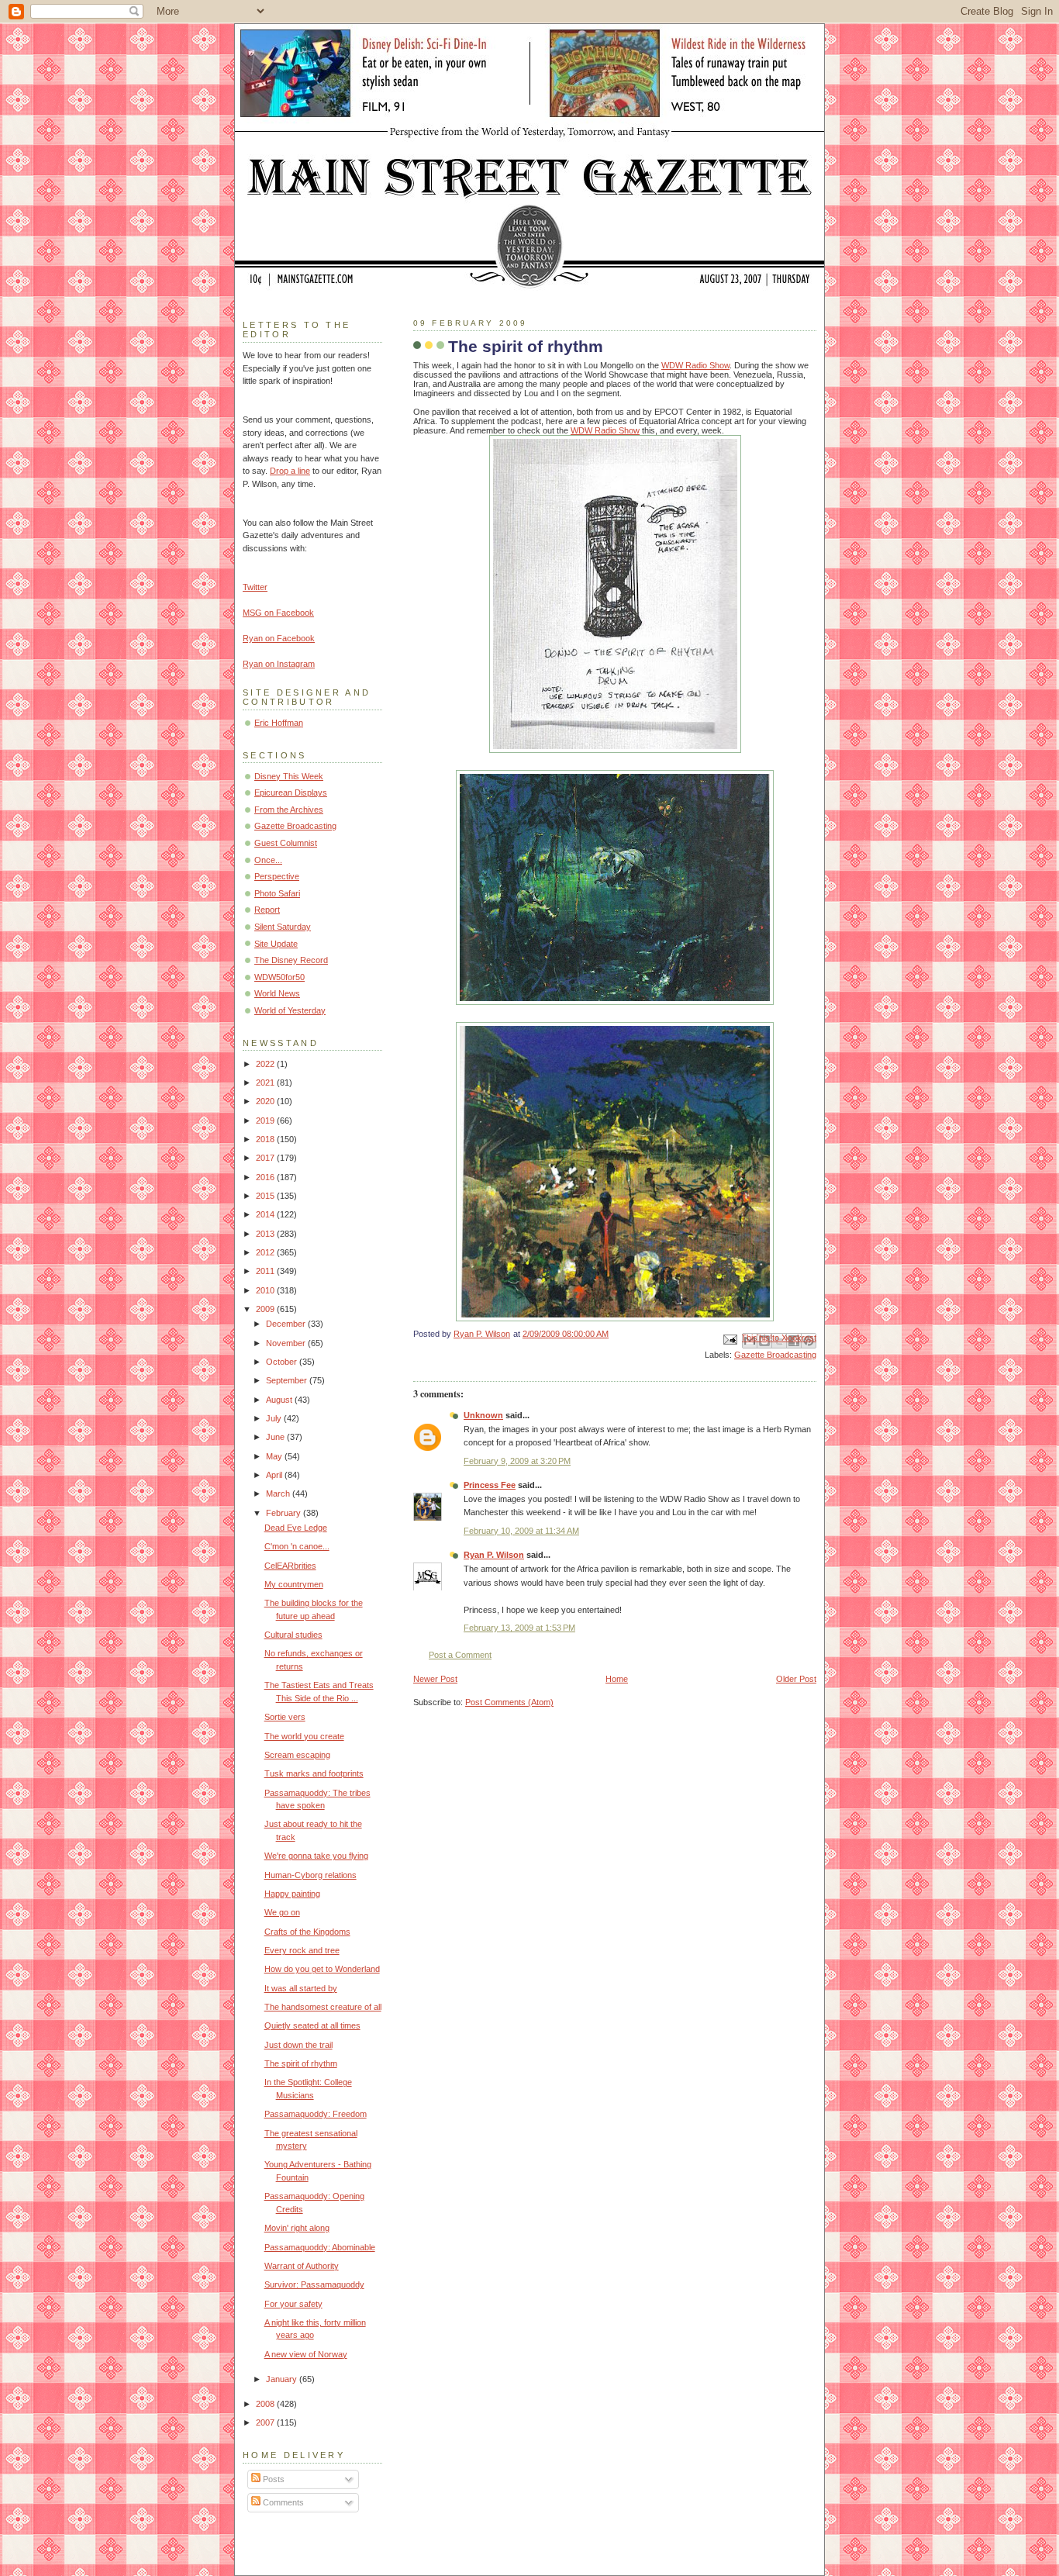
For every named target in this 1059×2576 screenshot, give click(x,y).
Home (617, 1679)
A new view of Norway (306, 2354)
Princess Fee (490, 1485)
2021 (266, 1083)
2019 (266, 1121)
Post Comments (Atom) (509, 1702)
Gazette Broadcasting (775, 1355)
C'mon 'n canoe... (297, 1546)
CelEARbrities (290, 1566)
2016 (266, 1177)
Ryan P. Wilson (494, 1555)
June (276, 1437)
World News (277, 993)
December (287, 1324)
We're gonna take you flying (316, 1856)
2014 (266, 1214)
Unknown (483, 1415)
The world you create (304, 1736)
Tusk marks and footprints (314, 1773)
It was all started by (301, 1988)
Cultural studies (293, 1635)
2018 (266, 1139)
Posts (273, 2479)
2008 (266, 2404)
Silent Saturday (283, 927)
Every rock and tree (302, 1950)
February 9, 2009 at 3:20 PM (517, 1461)
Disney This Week (289, 776)
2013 (266, 1234)
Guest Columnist (286, 843)
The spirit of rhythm (301, 2063)
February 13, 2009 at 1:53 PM (519, 1628)
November (287, 1343)
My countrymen (294, 1584)
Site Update (276, 944)
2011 (266, 1271)
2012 (266, 1252)
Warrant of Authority (302, 2266)
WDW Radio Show (695, 365)
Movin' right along (297, 2228)
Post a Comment (460, 1655)
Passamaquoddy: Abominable (320, 2247)
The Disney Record (291, 960)
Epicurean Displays (291, 792)
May (275, 1456)
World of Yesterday (290, 1010)
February (285, 1513)
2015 (266, 1196)
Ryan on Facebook (279, 638)
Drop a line (290, 471)
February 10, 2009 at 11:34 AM (521, 1531)
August (280, 1400)
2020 (266, 1101)
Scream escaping (297, 1755)
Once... (268, 860)
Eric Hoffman (279, 723)
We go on (282, 1912)
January (283, 2379)
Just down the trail (298, 2045)
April (275, 1475)
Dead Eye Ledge (296, 1528)
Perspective (277, 876)
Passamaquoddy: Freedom (316, 2114)
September (288, 1380)
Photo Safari (277, 893)
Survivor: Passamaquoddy (314, 2284)
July (275, 1418)
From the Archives (289, 810)
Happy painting (292, 1894)
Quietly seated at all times (312, 2025)
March (279, 1493)
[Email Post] (729, 1338)
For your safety (293, 2304)
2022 (266, 1064)
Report (267, 910)
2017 (266, 1158)
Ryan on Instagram (279, 664)
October (283, 1362)
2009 (266, 1309)
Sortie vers (285, 1717)
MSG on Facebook (278, 613)
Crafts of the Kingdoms (307, 1932)
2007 (266, 2422)
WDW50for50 (279, 977)
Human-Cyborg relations (310, 1875)
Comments (282, 2502)
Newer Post (435, 1679)
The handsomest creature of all (323, 2007)
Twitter (255, 587)
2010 (266, 1290)
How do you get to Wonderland (322, 1969)
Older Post (796, 1679)
